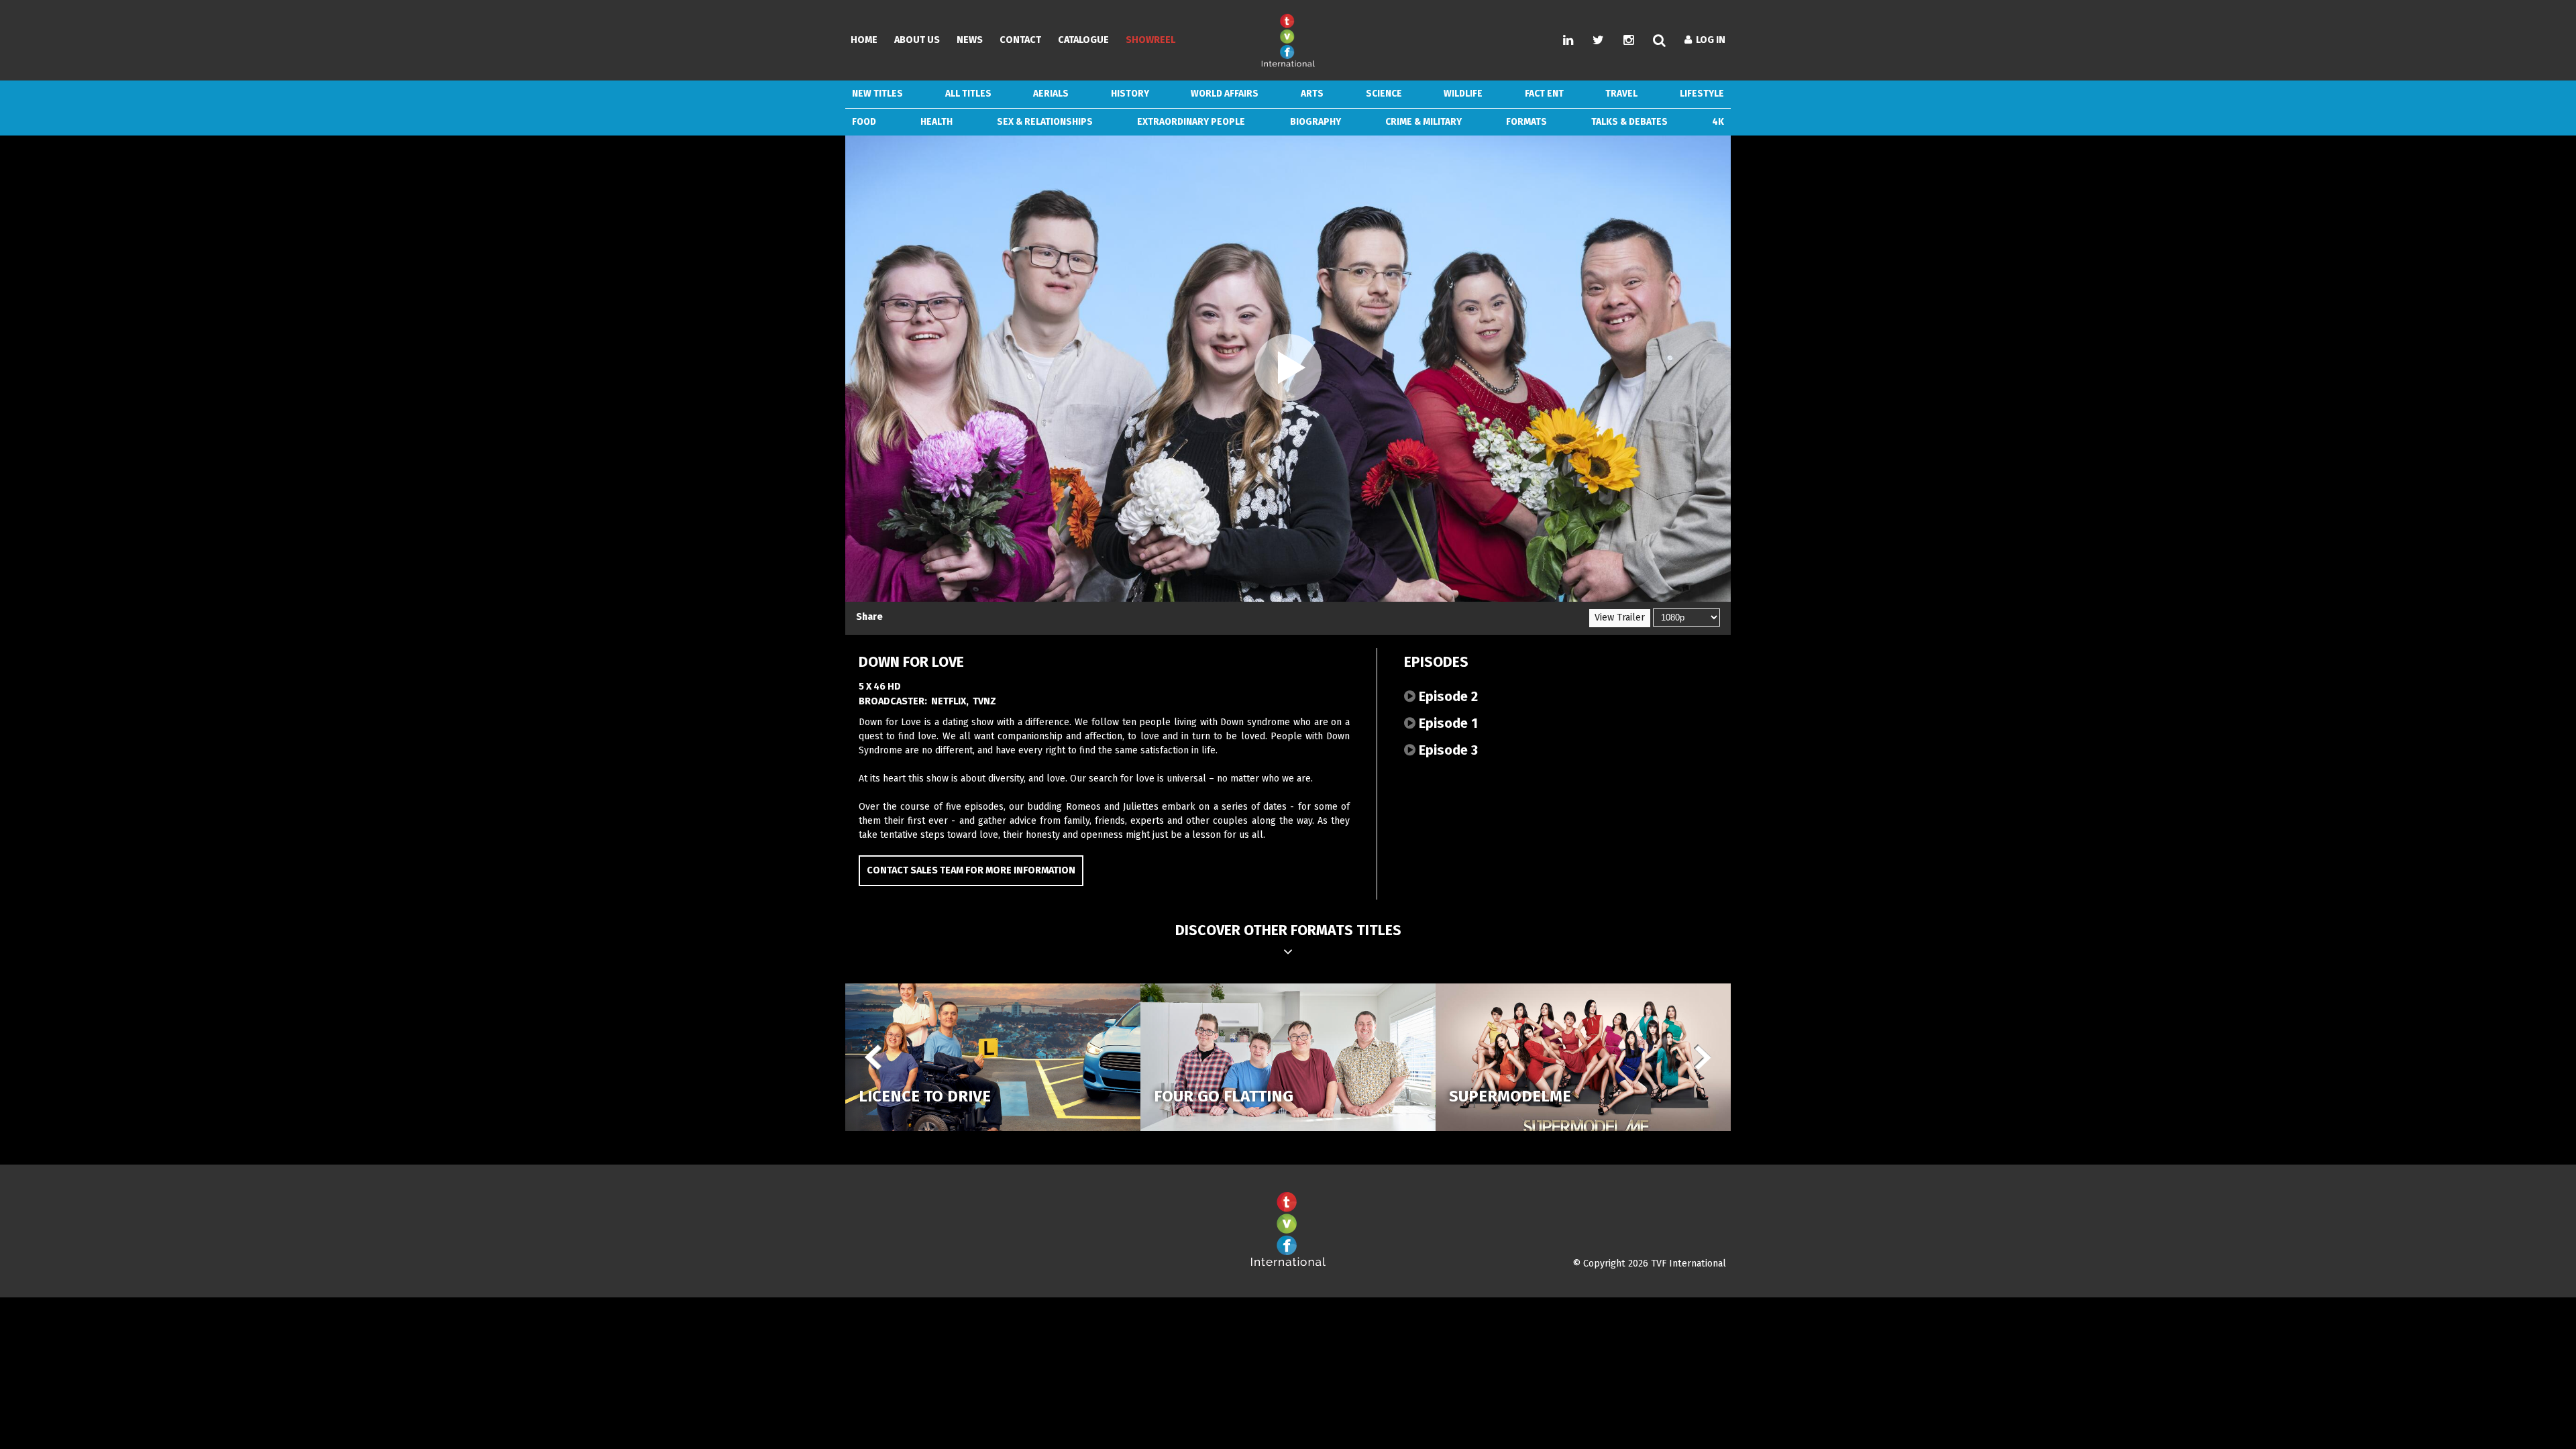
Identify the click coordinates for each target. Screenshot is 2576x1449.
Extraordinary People (1191, 122)
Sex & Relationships (1045, 122)
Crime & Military (1424, 122)
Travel (1621, 94)
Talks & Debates (1629, 122)
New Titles (877, 94)
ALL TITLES (968, 94)
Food (864, 122)
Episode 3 (1447, 750)
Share (869, 617)
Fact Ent (1544, 94)
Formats (1526, 122)
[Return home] (1288, 1264)
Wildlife (1463, 94)
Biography (1316, 122)
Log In (1709, 40)
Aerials (1051, 94)
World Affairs (1225, 94)
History (1130, 94)
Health (936, 122)
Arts (1312, 94)
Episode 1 (1447, 723)
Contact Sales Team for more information (971, 870)
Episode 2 (1447, 696)
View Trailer (1620, 618)
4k (1718, 122)
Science (1384, 94)
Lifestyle (1702, 94)
